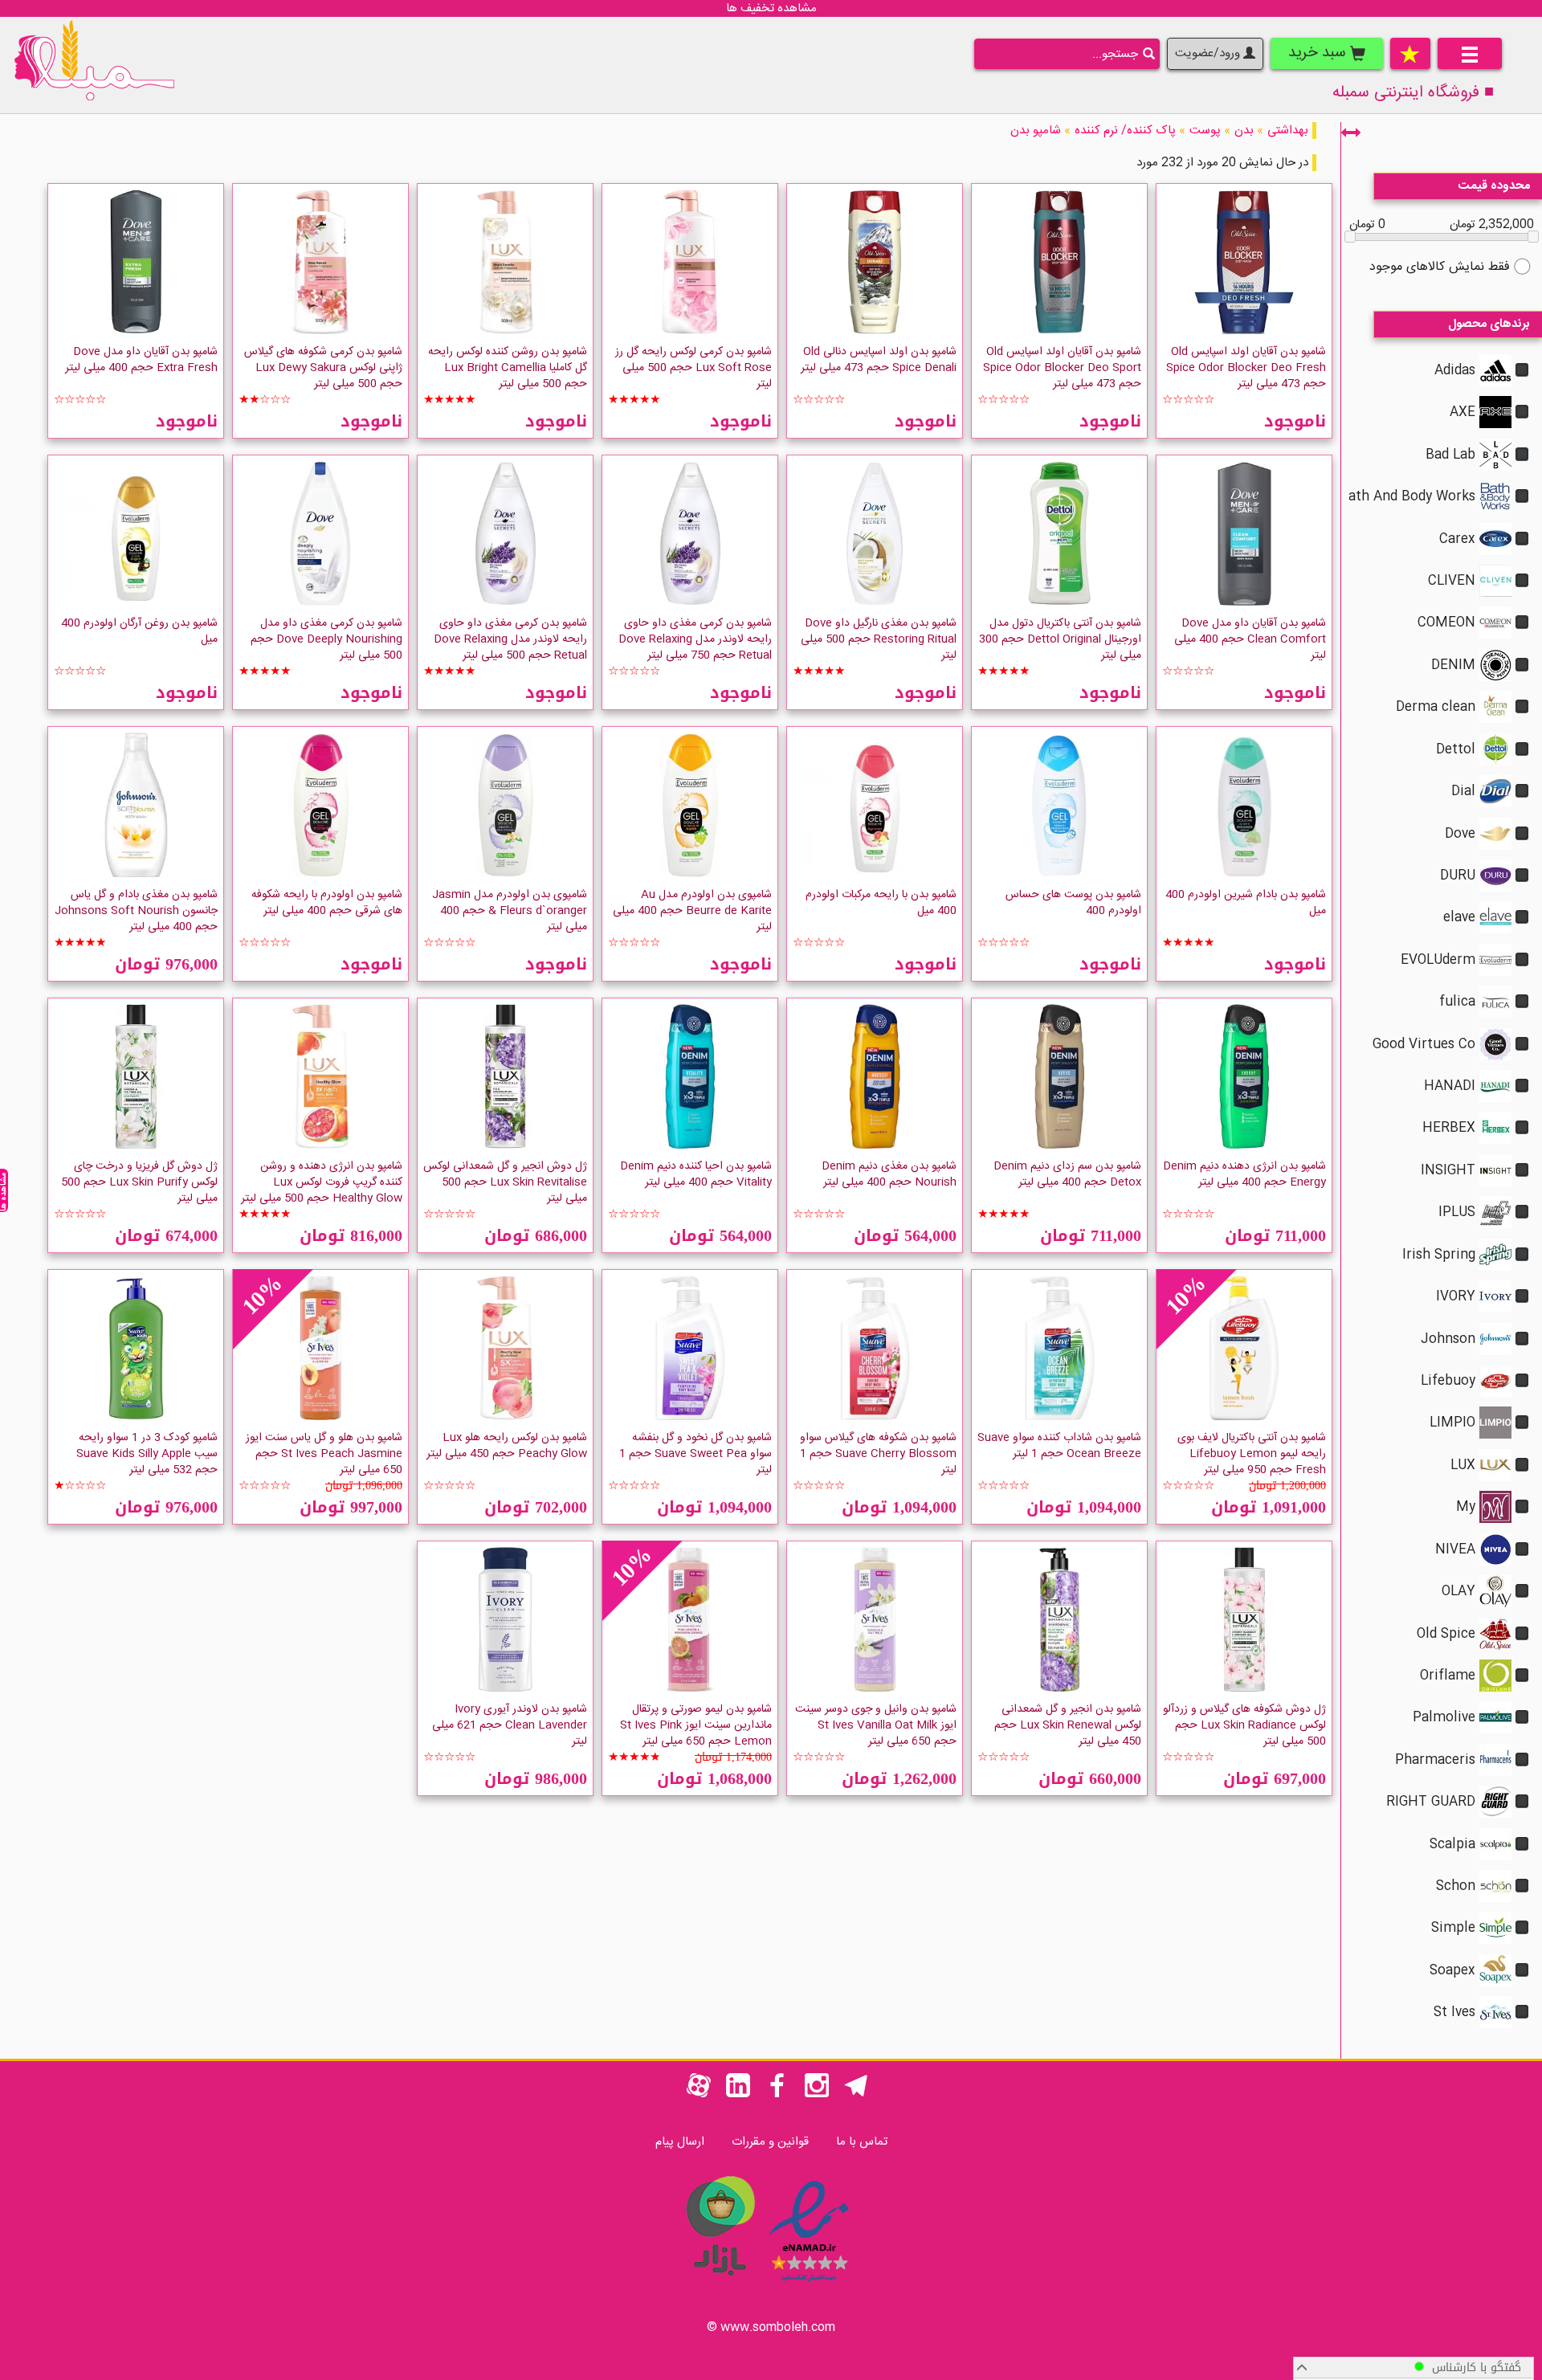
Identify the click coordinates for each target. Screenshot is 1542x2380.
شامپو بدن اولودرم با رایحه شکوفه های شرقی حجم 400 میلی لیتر (327, 903)
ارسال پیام (680, 2142)
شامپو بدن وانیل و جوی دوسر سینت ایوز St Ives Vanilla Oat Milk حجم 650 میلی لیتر (876, 1725)
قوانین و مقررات (770, 2142)
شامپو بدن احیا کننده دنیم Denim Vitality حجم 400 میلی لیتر (696, 1174)
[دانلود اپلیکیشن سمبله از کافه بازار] (720, 2284)
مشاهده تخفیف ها (771, 8)
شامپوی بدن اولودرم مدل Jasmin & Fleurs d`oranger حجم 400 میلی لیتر (510, 911)
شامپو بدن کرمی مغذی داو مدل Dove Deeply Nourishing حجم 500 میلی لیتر (326, 639)
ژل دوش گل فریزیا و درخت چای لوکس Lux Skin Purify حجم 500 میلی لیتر (139, 1182)
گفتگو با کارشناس (1473, 2368)
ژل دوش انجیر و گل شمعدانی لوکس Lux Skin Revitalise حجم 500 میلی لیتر (505, 1182)
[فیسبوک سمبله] (777, 2094)
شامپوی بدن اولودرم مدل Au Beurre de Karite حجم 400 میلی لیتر (692, 911)
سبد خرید (1319, 53)
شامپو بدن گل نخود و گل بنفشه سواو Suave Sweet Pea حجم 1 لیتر (696, 1454)
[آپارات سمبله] (699, 2094)
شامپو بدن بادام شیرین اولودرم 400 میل (1246, 903)
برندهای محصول (1489, 324)
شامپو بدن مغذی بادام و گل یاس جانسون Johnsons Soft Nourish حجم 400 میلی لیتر (136, 911)
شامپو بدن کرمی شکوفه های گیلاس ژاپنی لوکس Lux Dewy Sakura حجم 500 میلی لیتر (323, 368)
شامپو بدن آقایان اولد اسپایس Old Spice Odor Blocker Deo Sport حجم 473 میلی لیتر (1062, 368)
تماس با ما (862, 2142)
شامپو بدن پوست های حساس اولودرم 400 (1073, 903)
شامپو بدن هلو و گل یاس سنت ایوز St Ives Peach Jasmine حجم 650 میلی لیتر (324, 1454)
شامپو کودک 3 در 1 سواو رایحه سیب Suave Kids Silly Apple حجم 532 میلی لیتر (147, 1454)
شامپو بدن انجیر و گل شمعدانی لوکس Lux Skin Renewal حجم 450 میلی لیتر (1068, 1725)
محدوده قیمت (1494, 186)
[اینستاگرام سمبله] (817, 2094)
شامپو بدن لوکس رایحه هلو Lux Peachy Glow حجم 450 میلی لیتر (507, 1446)
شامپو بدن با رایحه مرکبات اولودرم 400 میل (881, 903)
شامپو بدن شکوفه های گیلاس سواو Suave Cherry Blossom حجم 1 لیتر (878, 1454)
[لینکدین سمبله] (738, 2094)
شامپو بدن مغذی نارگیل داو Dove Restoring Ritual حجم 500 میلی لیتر (879, 639)
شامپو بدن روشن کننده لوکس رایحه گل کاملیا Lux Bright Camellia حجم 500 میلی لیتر (508, 368)
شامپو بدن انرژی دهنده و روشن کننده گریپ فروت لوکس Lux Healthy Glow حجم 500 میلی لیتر (322, 1182)
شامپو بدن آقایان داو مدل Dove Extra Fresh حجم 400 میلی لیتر (141, 360)
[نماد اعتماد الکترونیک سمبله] (809, 2284)
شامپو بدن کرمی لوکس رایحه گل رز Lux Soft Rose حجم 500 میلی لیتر (693, 368)
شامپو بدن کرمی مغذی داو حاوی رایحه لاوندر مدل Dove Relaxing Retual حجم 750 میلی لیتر (695, 639)
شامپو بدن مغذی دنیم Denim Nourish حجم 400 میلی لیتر (889, 1174)
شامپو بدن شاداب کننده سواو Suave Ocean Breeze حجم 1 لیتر (1059, 1446)
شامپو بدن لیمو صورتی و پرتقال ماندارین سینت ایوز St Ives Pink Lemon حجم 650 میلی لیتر (696, 1725)
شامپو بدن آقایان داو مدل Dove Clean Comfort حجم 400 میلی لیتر (1250, 639)
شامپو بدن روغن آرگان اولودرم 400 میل (139, 631)
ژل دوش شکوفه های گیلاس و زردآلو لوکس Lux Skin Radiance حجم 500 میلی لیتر (1244, 1725)
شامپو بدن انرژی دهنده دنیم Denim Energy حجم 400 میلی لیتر (1244, 1174)
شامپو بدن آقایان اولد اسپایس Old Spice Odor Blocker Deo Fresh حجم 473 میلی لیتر (1246, 368)
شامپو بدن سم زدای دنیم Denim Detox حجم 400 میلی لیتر (1067, 1174)
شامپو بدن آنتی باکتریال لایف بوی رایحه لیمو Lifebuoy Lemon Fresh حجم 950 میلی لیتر (1252, 1454)
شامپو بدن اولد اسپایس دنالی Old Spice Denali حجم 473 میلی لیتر (879, 360)
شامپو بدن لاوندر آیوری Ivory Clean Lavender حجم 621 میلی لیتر (510, 1725)
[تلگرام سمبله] (856, 2094)
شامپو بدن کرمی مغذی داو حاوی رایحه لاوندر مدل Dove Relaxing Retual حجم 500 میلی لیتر (510, 639)
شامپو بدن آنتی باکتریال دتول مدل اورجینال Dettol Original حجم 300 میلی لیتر (1060, 639)
